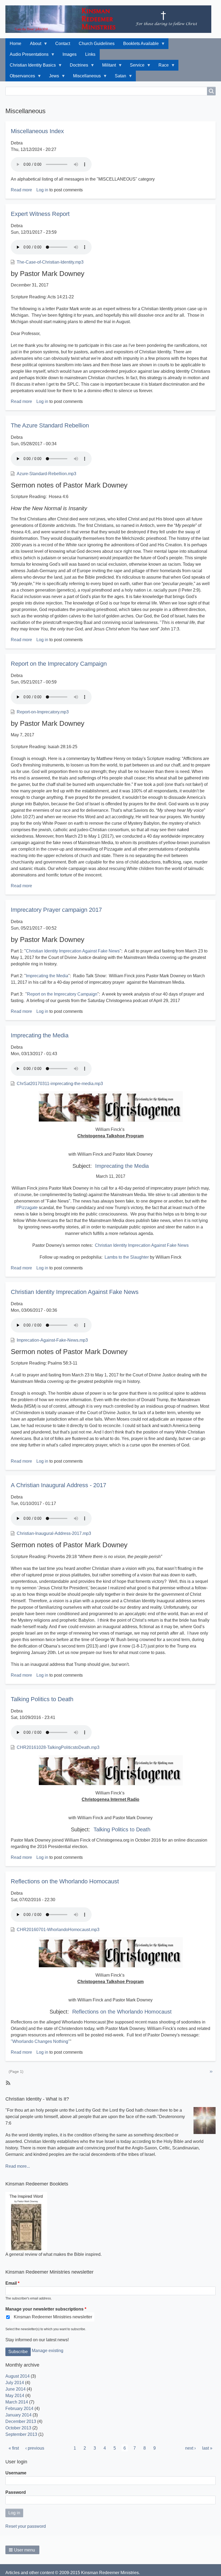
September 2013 (21, 2434)
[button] (22, 2550)
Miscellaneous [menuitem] (85, 77)
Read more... (18, 2166)
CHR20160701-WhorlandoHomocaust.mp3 (58, 1930)
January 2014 (18, 2415)
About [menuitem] (33, 45)
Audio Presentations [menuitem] (27, 56)
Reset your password (26, 2526)
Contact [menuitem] (63, 44)
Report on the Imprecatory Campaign (62, 994)
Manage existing (48, 2351)
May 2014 (15, 2396)
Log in (42, 190)
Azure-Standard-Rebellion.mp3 (46, 474)
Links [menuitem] (90, 54)
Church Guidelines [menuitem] (97, 44)
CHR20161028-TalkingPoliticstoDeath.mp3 (58, 1747)
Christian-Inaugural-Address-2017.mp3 (54, 1533)
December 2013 (21, 2421)
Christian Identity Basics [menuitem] (31, 67)
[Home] (110, 19)
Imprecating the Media (47, 976)
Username (16, 2473)
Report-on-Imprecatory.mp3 (43, 712)
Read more (21, 190)
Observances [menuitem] (20, 77)
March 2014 (17, 2402)
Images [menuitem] (70, 54)
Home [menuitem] (15, 44)
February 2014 (19, 2408)
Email (11, 2283)
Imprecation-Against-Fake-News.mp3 (52, 1340)
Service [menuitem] (135, 67)
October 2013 (18, 2428)
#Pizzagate (27, 1208)
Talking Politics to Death (122, 1829)
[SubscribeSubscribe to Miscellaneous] (8, 2083)
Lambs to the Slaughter (127, 1257)
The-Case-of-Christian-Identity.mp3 (50, 262)
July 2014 (15, 2383)
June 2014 (15, 2389)
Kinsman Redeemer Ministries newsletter (53, 2317)
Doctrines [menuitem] (77, 67)
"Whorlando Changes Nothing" (40, 2041)
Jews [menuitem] (52, 77)
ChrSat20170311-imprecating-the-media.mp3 (60, 1084)
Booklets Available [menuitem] (139, 45)
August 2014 (18, 2376)
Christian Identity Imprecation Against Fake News (73, 951)
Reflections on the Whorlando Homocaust (122, 2012)
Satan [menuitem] (118, 77)
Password (16, 2492)
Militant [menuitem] (107, 67)
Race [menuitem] (161, 67)
